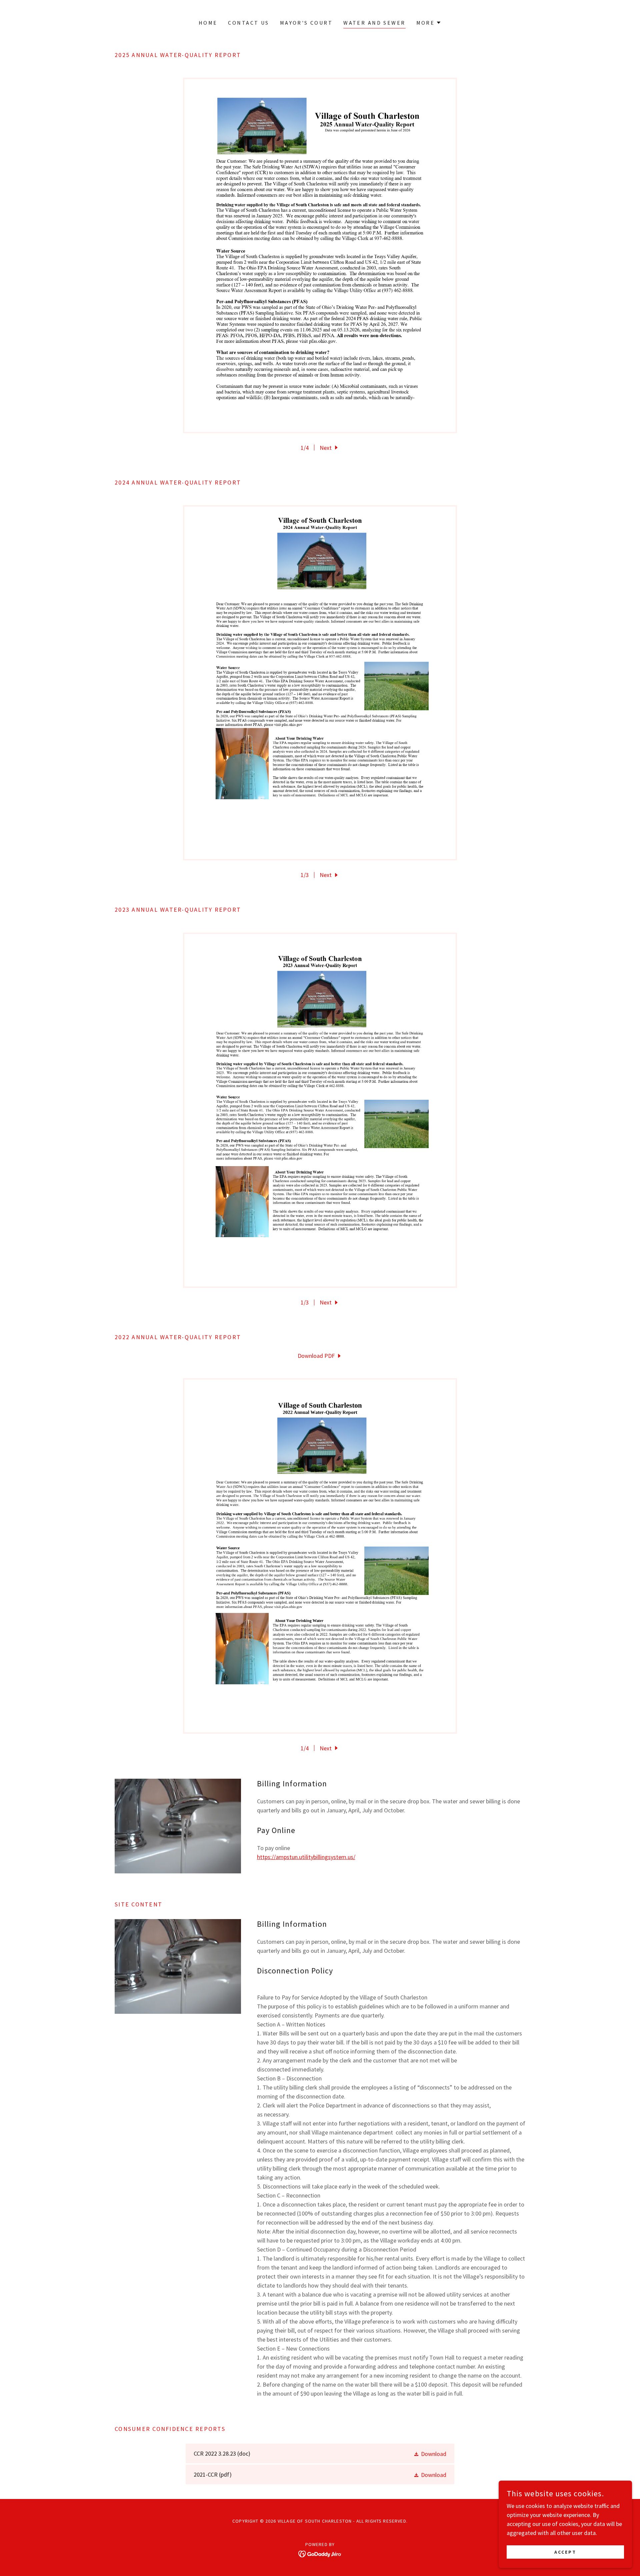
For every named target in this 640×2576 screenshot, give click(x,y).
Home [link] (208, 23)
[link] (320, 1356)
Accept (565, 2552)
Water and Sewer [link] (374, 23)
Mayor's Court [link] (306, 23)
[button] (429, 23)
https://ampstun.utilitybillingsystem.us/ (306, 1857)
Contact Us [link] (248, 23)
